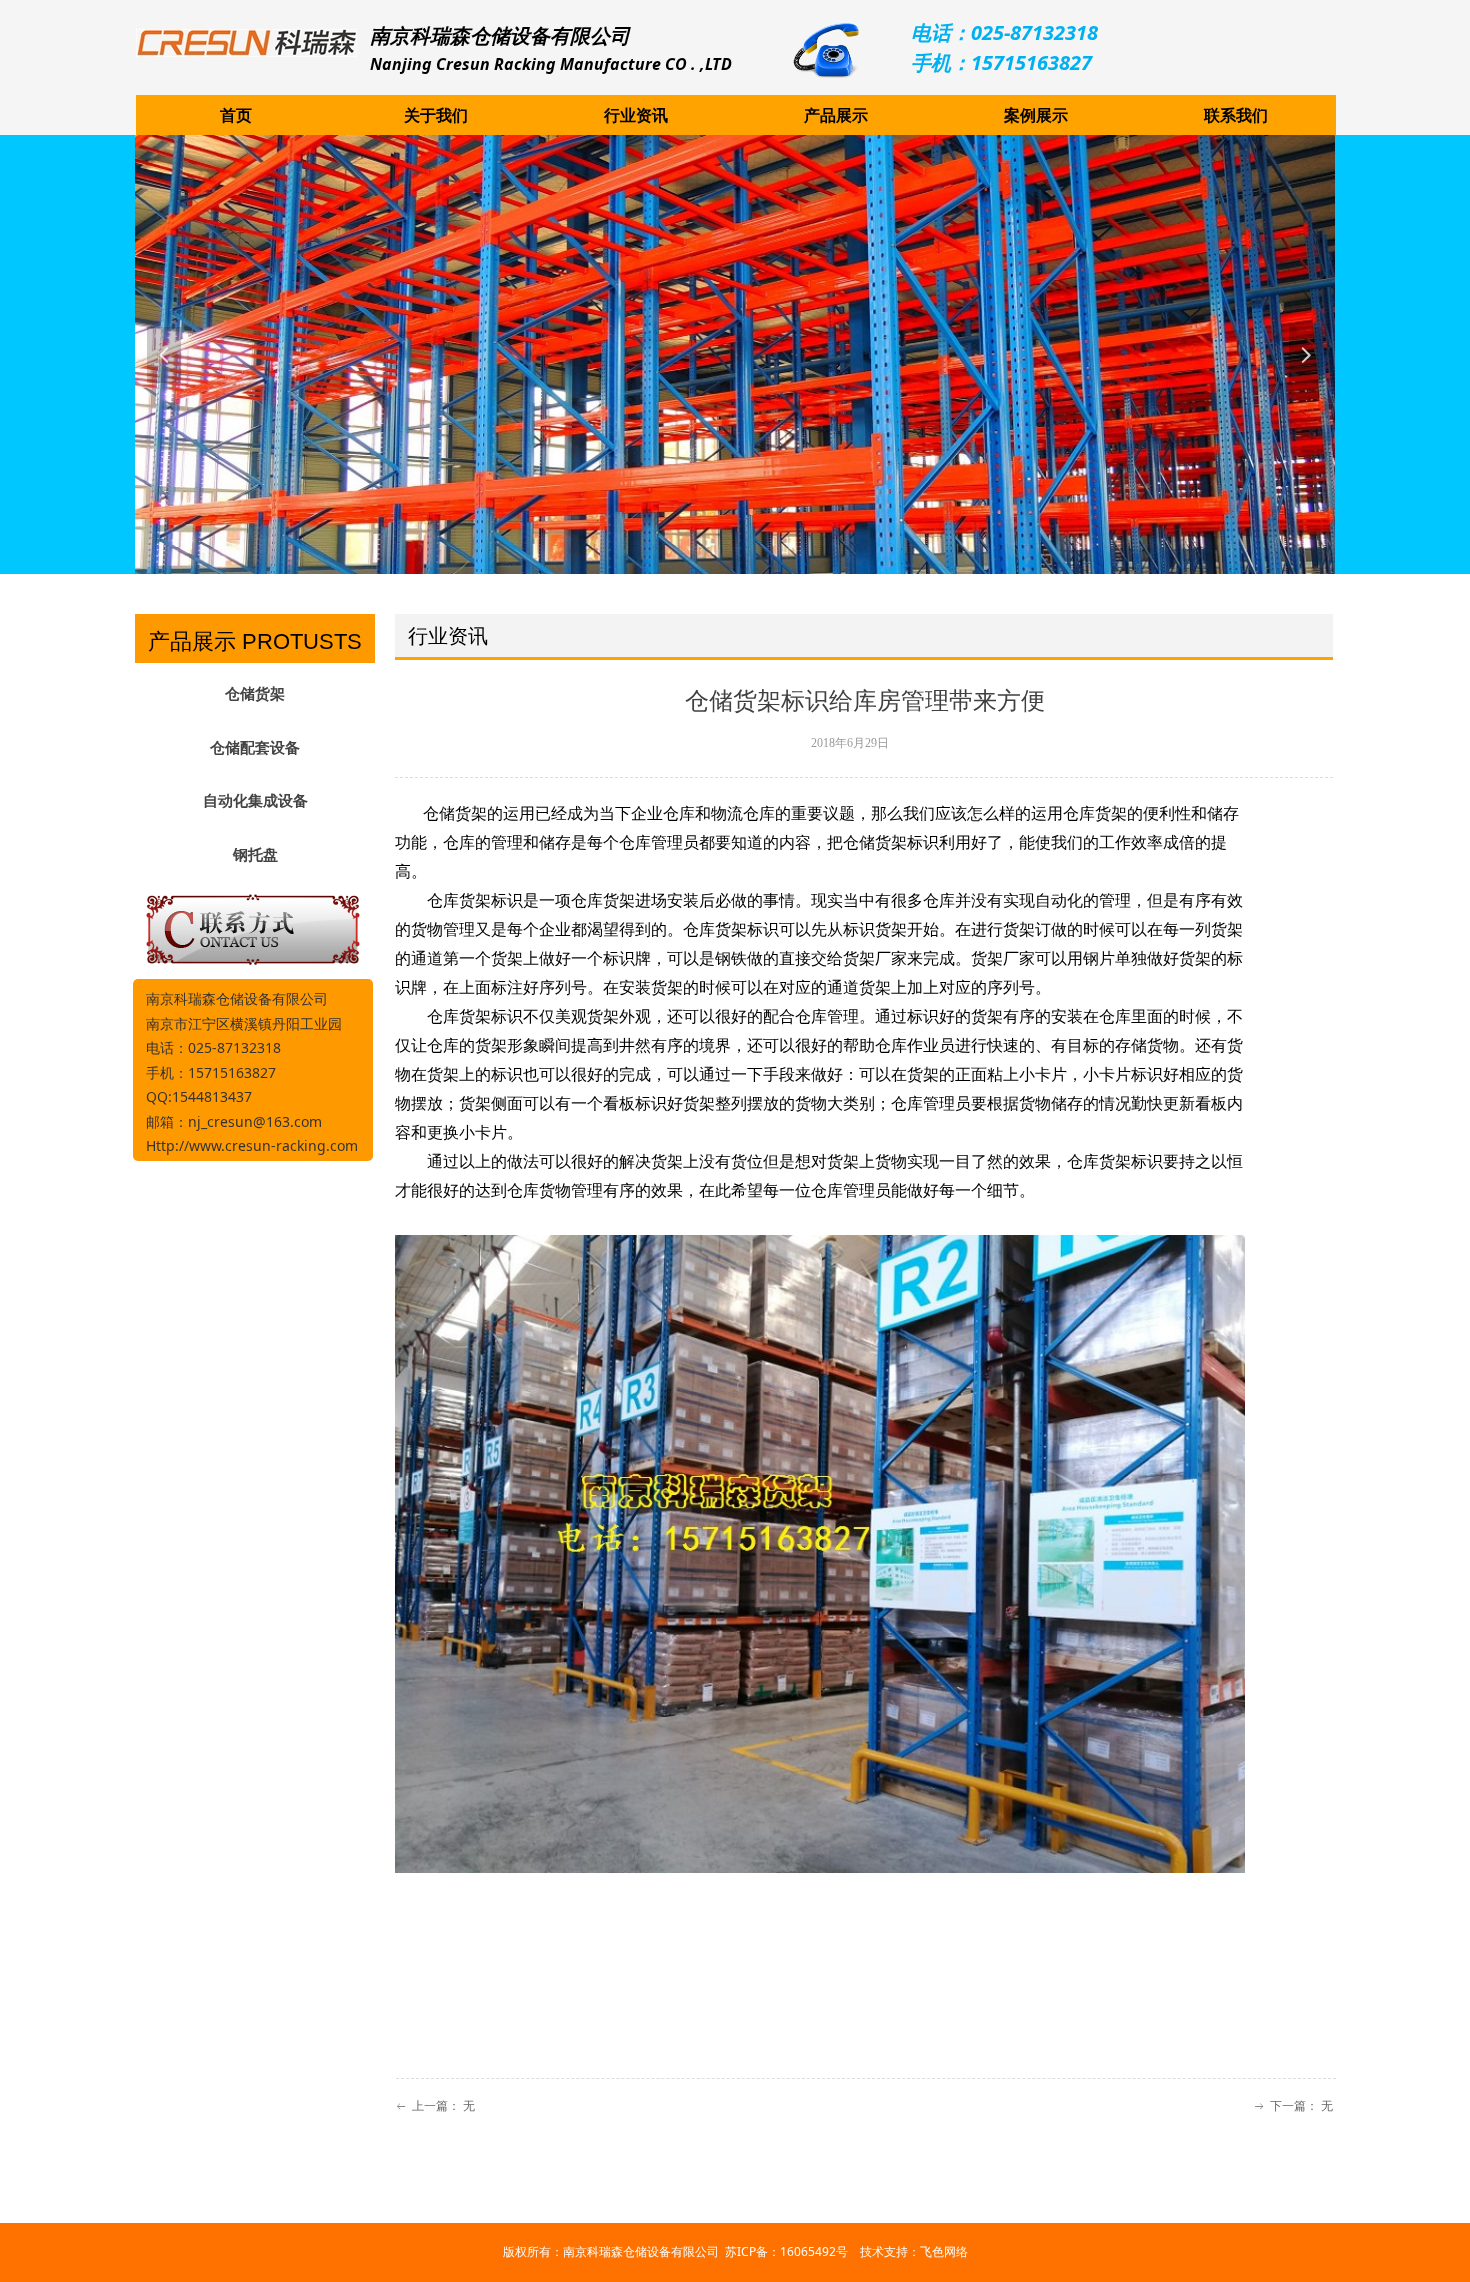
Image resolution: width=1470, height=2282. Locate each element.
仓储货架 (255, 694)
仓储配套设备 (255, 748)
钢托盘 (255, 855)
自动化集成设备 (255, 801)
